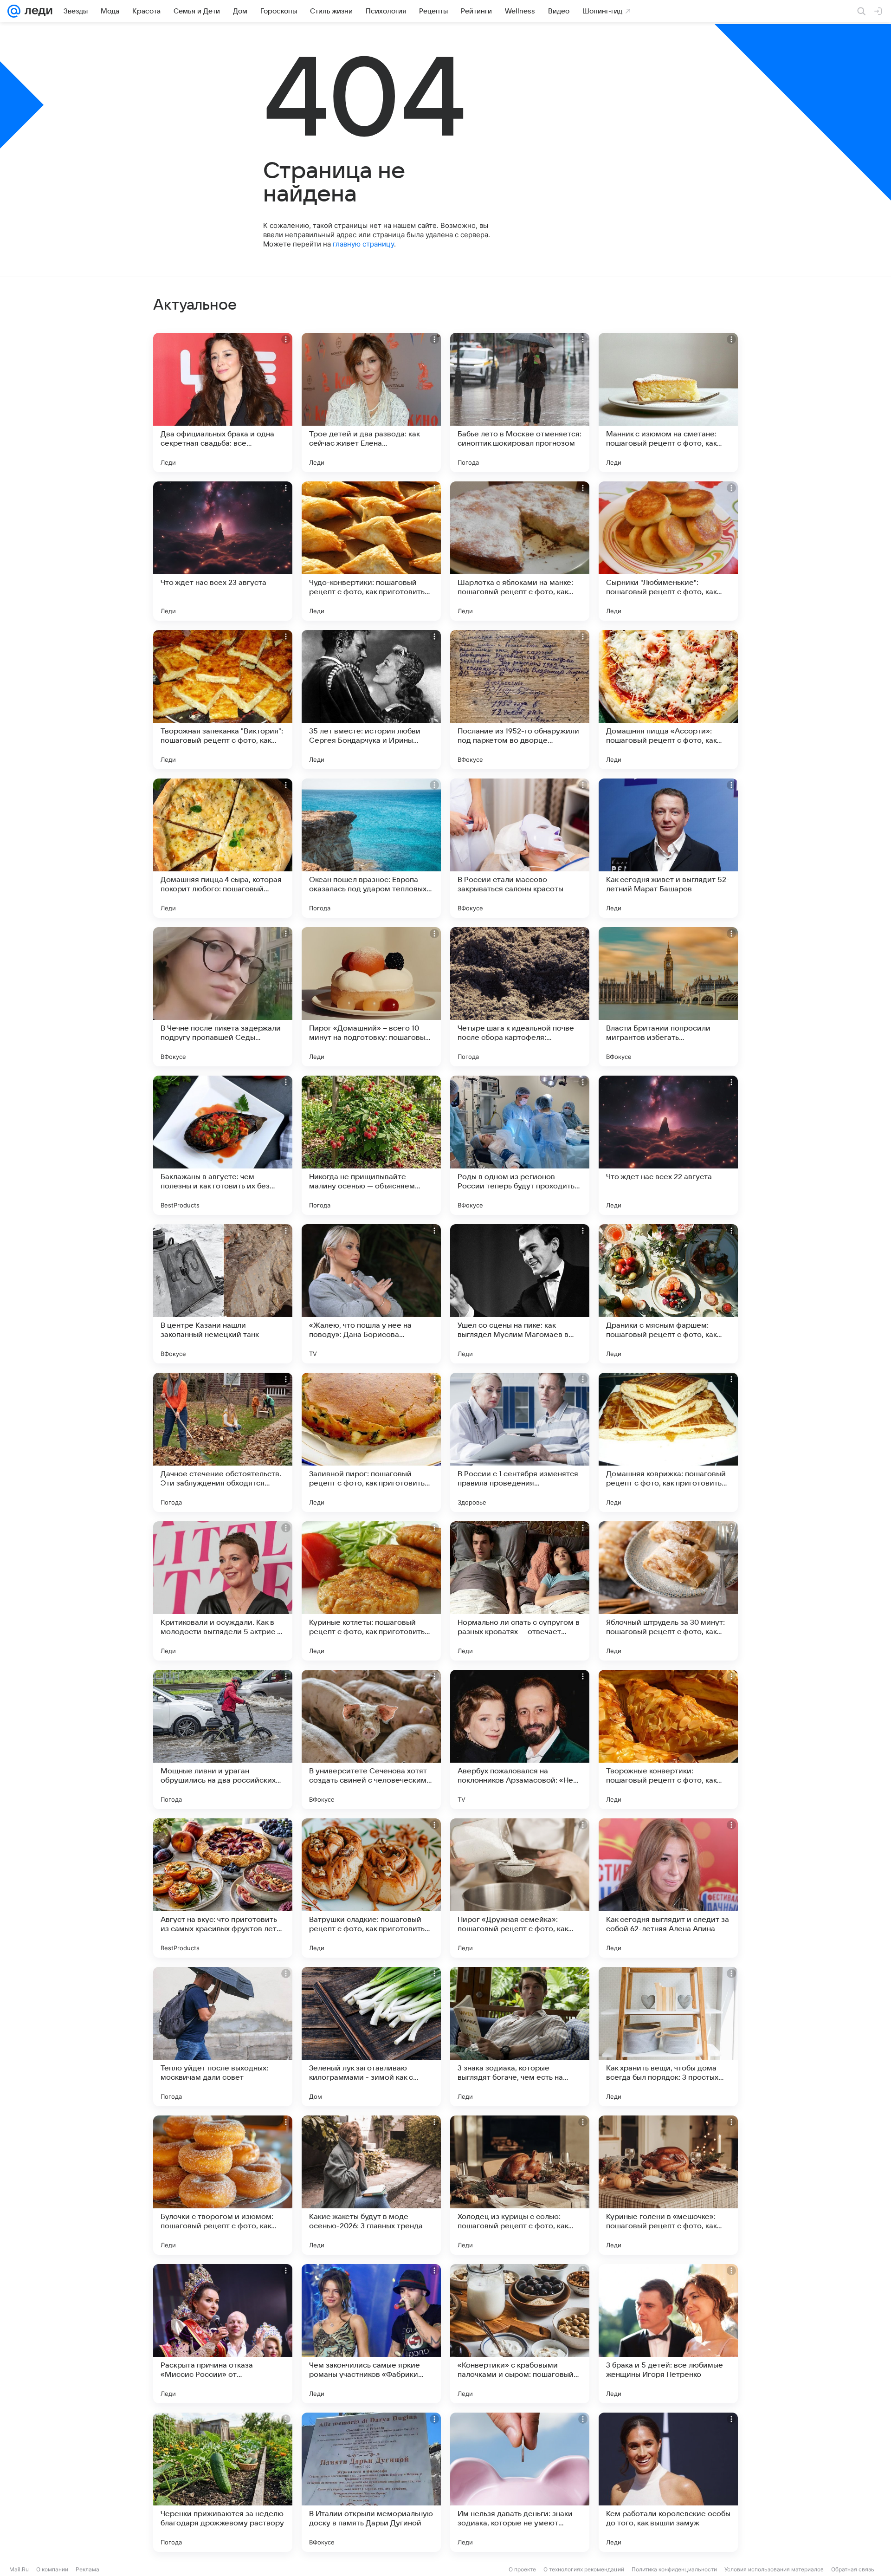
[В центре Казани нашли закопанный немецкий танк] (223, 1294)
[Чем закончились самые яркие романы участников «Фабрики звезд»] (371, 2334)
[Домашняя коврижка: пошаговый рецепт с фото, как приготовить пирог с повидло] (668, 1442)
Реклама (87, 2569)
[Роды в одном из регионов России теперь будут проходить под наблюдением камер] (520, 1145)
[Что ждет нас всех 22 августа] (668, 1145)
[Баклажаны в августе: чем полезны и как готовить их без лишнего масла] (223, 1145)
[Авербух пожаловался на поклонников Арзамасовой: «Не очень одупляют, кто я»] (520, 1739)
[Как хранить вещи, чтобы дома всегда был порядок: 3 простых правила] (668, 2037)
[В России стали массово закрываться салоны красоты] (520, 848)
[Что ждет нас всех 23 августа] (223, 551)
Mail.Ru (19, 2569)
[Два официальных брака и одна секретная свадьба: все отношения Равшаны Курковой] (223, 402)
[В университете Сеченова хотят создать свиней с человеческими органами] (371, 1739)
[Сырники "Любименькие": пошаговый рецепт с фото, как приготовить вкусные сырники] (668, 551)
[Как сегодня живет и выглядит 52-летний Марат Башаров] (668, 848)
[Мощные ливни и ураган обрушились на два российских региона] (223, 1739)
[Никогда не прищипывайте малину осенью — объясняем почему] (371, 1145)
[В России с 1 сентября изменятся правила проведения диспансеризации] (520, 1442)
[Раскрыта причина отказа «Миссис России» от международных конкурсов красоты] (223, 2334)
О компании (52, 2569)
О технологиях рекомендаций (584, 2569)
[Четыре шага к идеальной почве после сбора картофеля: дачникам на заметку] (520, 997)
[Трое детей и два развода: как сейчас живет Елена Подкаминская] (371, 402)
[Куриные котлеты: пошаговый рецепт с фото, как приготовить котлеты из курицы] (371, 1591)
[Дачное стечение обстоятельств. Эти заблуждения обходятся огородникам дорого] (223, 1442)
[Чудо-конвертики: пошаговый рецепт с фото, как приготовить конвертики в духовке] (371, 551)
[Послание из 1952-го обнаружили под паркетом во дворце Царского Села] (520, 700)
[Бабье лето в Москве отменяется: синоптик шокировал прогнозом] (520, 402)
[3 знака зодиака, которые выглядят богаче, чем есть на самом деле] (520, 2037)
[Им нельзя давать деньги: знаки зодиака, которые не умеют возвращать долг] (520, 2482)
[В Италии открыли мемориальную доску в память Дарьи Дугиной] (371, 2482)
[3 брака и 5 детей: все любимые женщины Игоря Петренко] (668, 2334)
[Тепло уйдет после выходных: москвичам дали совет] (223, 2037)
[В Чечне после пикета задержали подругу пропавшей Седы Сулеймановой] (223, 997)
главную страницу (363, 244)
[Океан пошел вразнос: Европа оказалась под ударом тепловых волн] (371, 848)
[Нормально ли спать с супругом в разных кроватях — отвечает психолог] (520, 1591)
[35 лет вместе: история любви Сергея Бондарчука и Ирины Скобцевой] (371, 700)
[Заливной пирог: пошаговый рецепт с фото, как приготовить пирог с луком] (371, 1442)
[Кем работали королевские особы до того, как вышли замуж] (668, 2482)
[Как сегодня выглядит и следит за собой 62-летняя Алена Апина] (668, 1888)
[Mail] (14, 11)
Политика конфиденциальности (674, 2569)
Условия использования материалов (774, 2569)
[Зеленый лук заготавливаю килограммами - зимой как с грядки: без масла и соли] (371, 2037)
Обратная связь (853, 2569)
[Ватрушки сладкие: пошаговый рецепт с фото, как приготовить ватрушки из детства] (371, 1888)
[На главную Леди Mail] (36, 11)
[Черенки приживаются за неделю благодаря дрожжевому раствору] (223, 2482)
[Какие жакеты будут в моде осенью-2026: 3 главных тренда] (371, 2185)
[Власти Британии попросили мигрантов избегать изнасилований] (668, 997)
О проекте (522, 2569)
